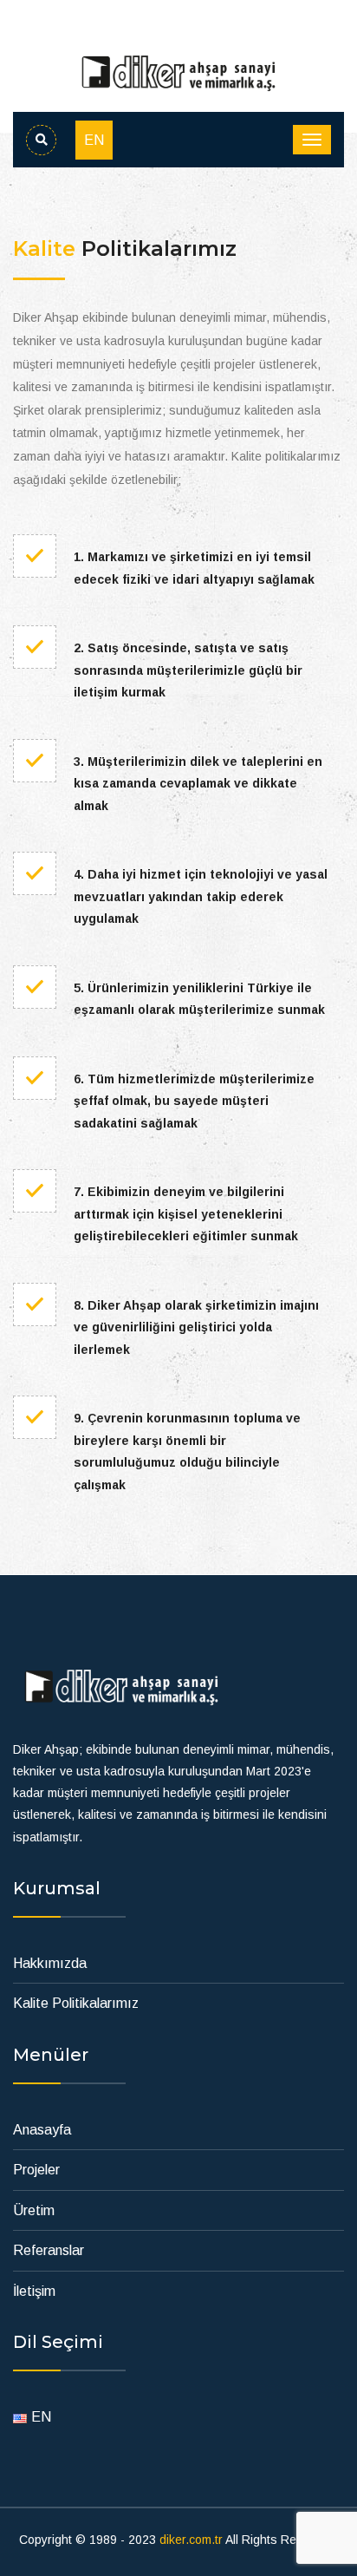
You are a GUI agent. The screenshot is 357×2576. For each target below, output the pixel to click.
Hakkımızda (50, 1963)
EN (94, 140)
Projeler (36, 2170)
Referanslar (49, 2250)
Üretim (34, 2210)
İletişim (34, 2291)
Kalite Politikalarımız (76, 2003)
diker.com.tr (191, 2540)
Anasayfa (42, 2130)
